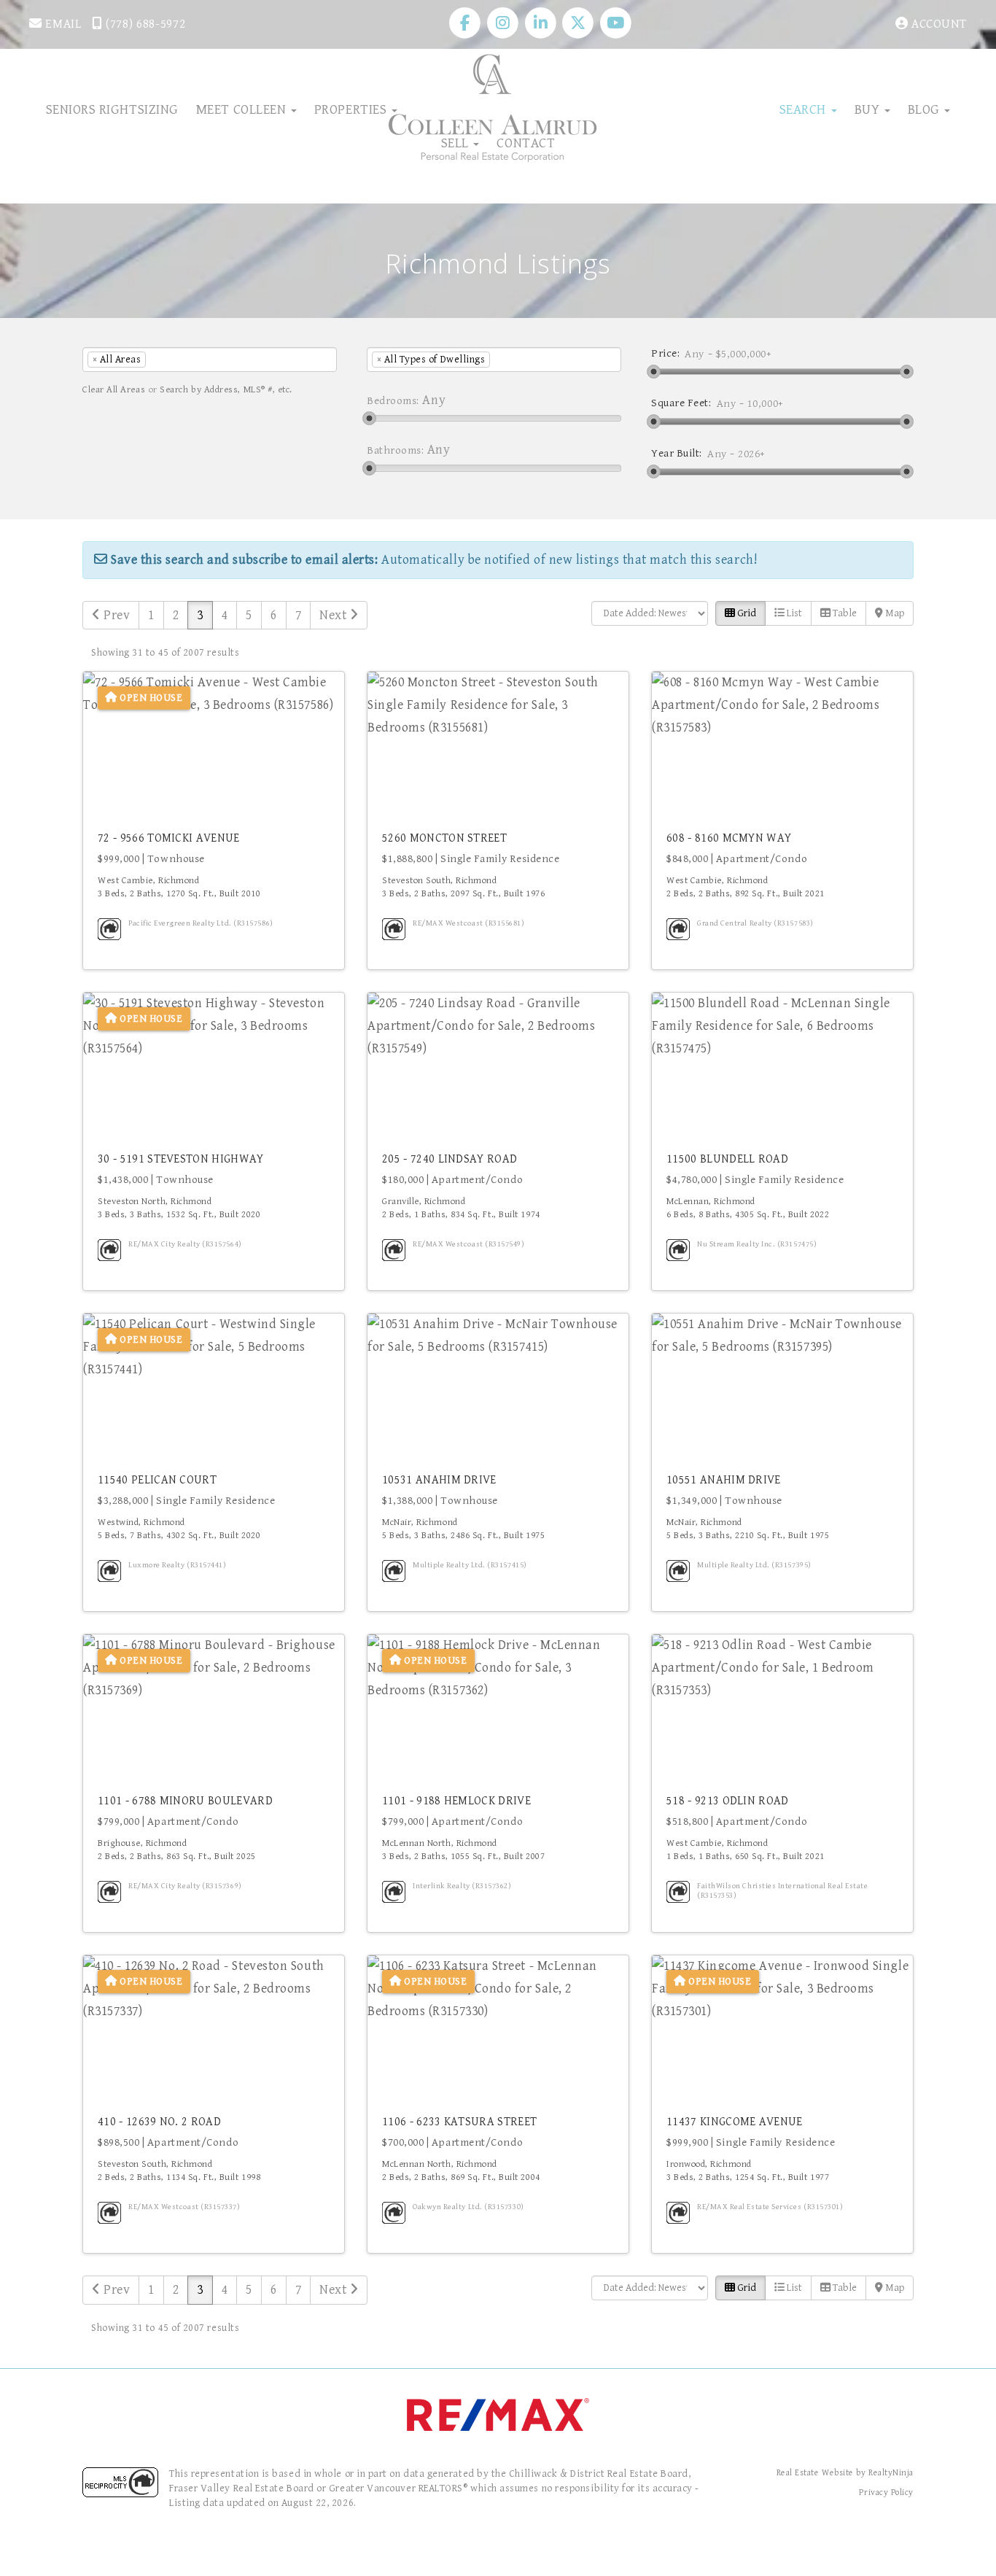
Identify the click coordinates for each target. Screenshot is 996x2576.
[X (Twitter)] (580, 23)
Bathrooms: (395, 450)
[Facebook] (467, 23)
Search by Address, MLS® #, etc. (226, 390)
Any (695, 354)
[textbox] (171, 360)
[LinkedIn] (542, 23)
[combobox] (210, 360)
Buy (869, 109)
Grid (746, 613)
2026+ (752, 454)
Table (844, 613)
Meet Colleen (243, 109)
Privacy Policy (886, 2492)
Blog (926, 109)
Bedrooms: (393, 401)
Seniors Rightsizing (112, 109)
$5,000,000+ (744, 354)
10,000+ (766, 404)
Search (805, 109)
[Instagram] (505, 23)
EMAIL (62, 24)
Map (894, 613)
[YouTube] (616, 23)
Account (938, 24)
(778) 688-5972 (144, 24)
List (793, 613)
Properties (352, 109)
